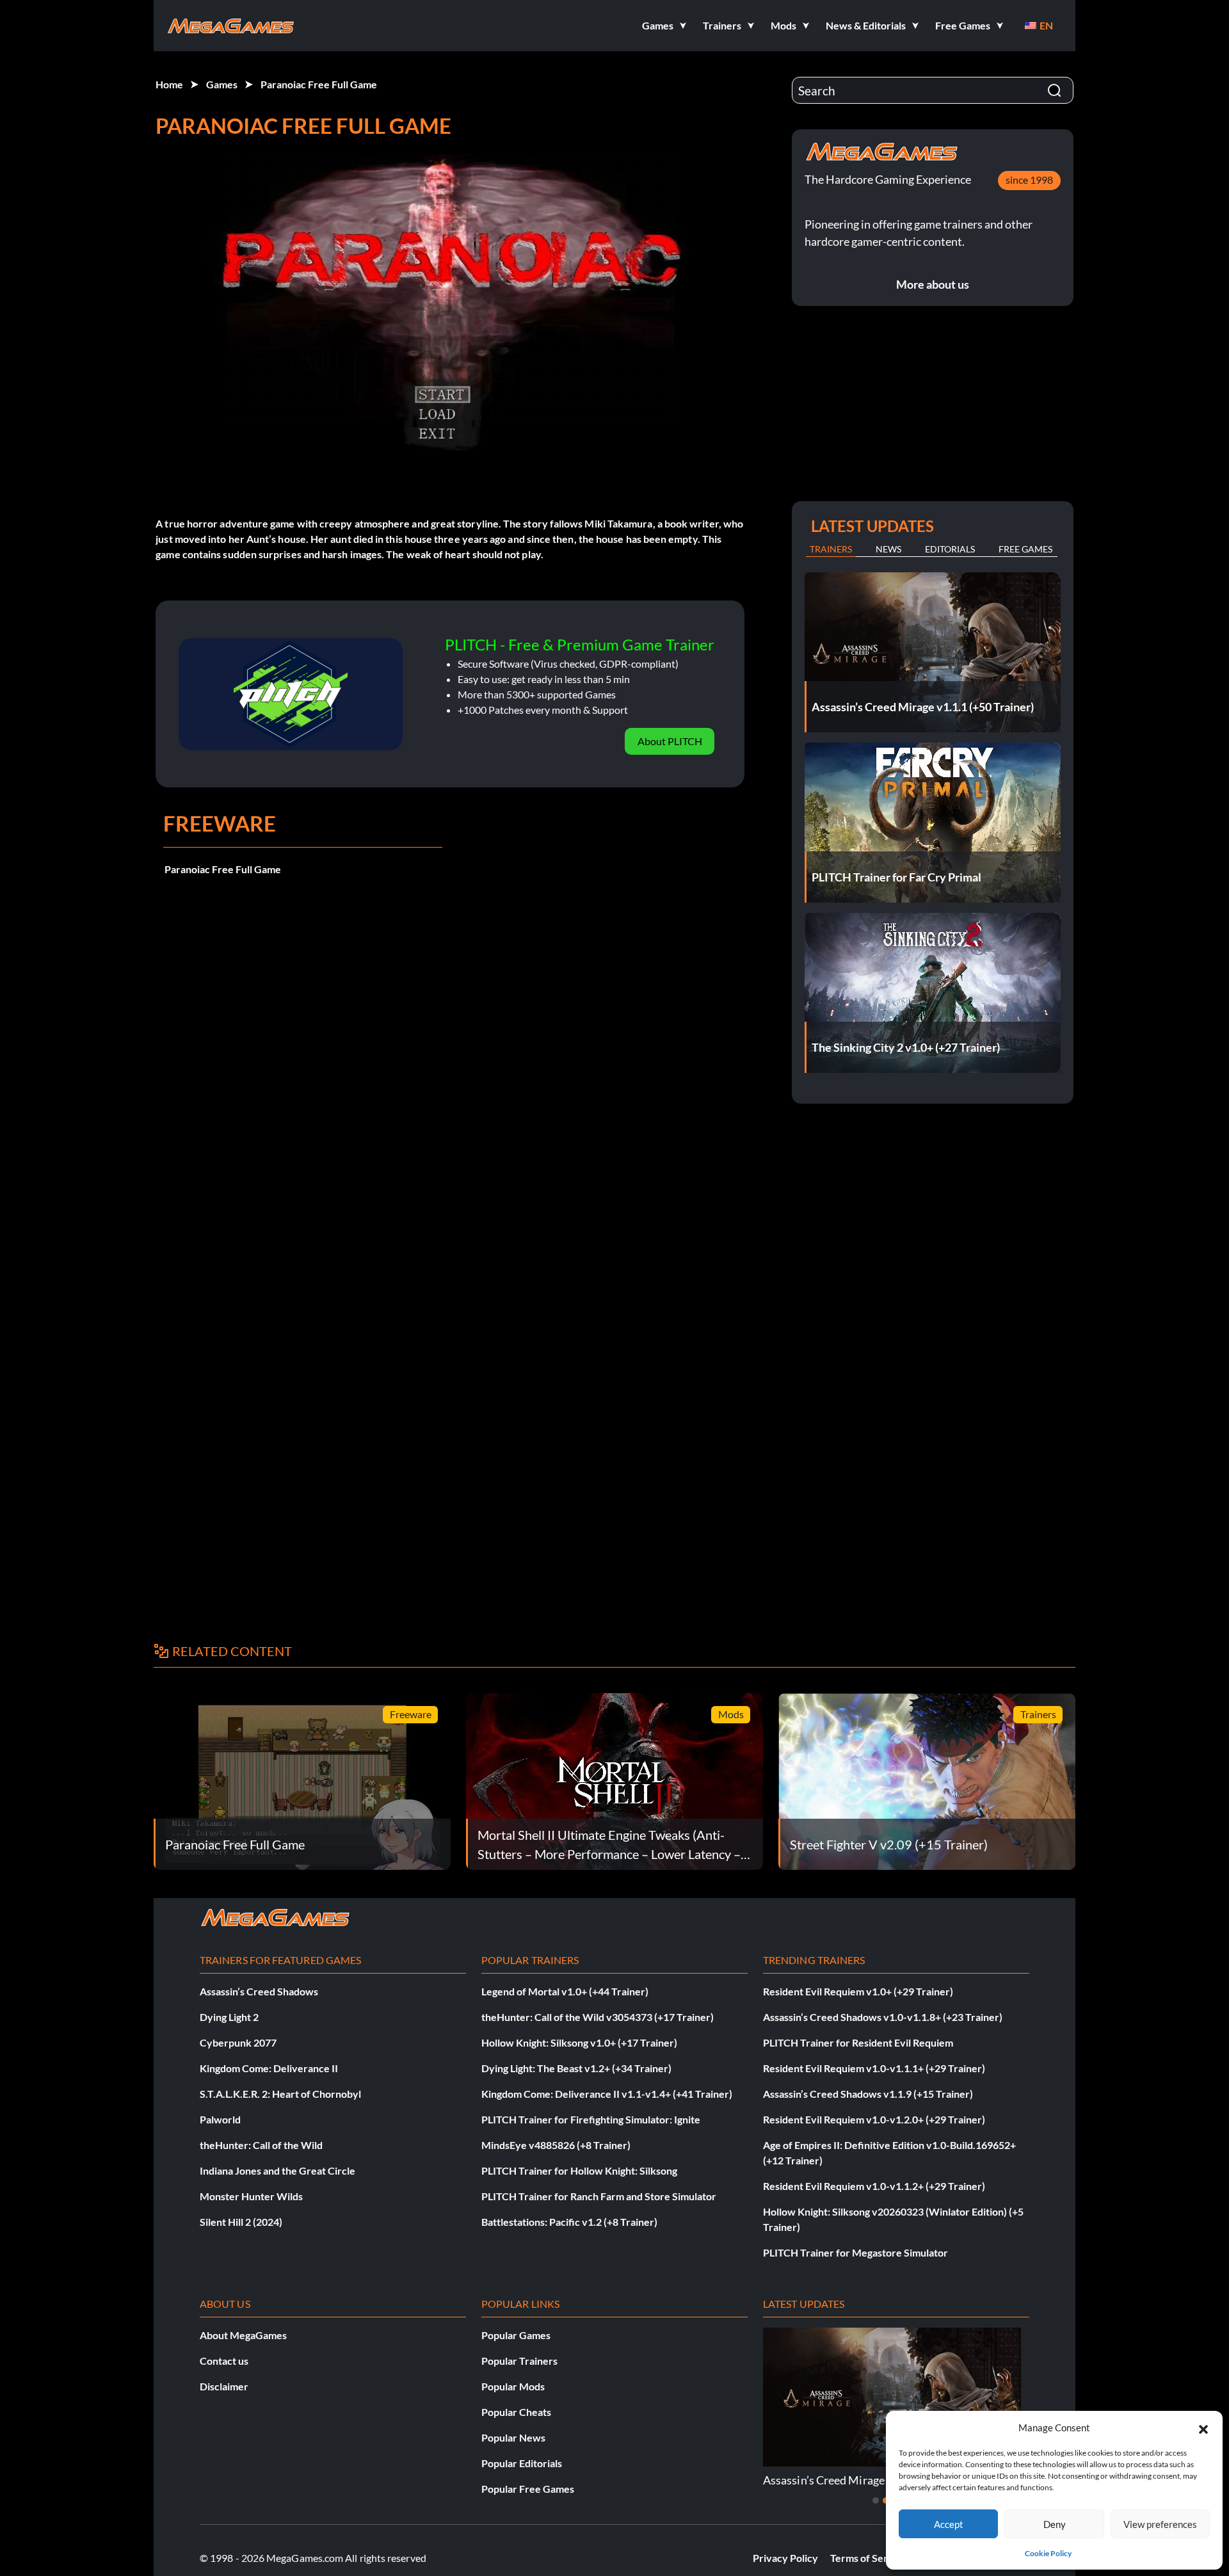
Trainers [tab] (831, 549)
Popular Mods (513, 2386)
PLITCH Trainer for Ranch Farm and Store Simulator (599, 2196)
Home (169, 84)
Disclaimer (224, 2386)
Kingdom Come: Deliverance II (269, 2068)
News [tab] (888, 549)
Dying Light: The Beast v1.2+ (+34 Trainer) (576, 2068)
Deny (1055, 2524)
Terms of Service (869, 2558)
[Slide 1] (876, 2500)
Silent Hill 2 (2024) (241, 2222)
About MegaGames (243, 2335)
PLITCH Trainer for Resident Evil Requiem (858, 2042)
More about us (933, 284)
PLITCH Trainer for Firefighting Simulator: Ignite (591, 2119)
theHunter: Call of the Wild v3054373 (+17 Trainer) (598, 2017)
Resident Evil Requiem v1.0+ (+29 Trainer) (858, 1991)
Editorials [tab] (950, 549)
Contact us (224, 2361)
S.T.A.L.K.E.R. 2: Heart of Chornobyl (280, 2094)
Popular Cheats (516, 2412)
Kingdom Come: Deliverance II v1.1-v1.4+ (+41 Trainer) (607, 2094)
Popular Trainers (519, 2361)
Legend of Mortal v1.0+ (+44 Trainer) (565, 1991)
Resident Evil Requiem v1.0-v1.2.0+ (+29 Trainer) (874, 2119)
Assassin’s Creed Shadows (259, 1991)
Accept (949, 2524)
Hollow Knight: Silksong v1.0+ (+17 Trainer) (579, 2042)
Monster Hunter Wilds (251, 2196)
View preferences (1160, 2524)
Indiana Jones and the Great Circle (277, 2170)
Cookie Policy (1048, 2553)
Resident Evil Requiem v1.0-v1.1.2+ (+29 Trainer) (874, 2186)
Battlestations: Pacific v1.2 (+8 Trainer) (569, 2222)
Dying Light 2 (229, 2017)
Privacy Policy (785, 2558)
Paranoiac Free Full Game (319, 84)
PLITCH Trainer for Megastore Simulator (855, 2252)
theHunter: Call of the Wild (261, 2145)
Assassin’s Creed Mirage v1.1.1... (844, 2480)
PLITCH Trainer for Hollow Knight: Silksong (579, 2170)
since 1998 (1029, 180)
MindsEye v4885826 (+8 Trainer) (556, 2145)
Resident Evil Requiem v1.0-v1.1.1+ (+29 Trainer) (874, 2068)
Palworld (220, 2119)
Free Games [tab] (1025, 549)
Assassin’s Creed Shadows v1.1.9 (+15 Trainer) (868, 2094)
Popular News (513, 2437)
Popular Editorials (522, 2463)
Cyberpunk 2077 (238, 2042)
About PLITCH (670, 741)
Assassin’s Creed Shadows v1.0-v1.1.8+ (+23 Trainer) (883, 2017)
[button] (1203, 2427)
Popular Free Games (528, 2489)
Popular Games (516, 2335)
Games (222, 84)
